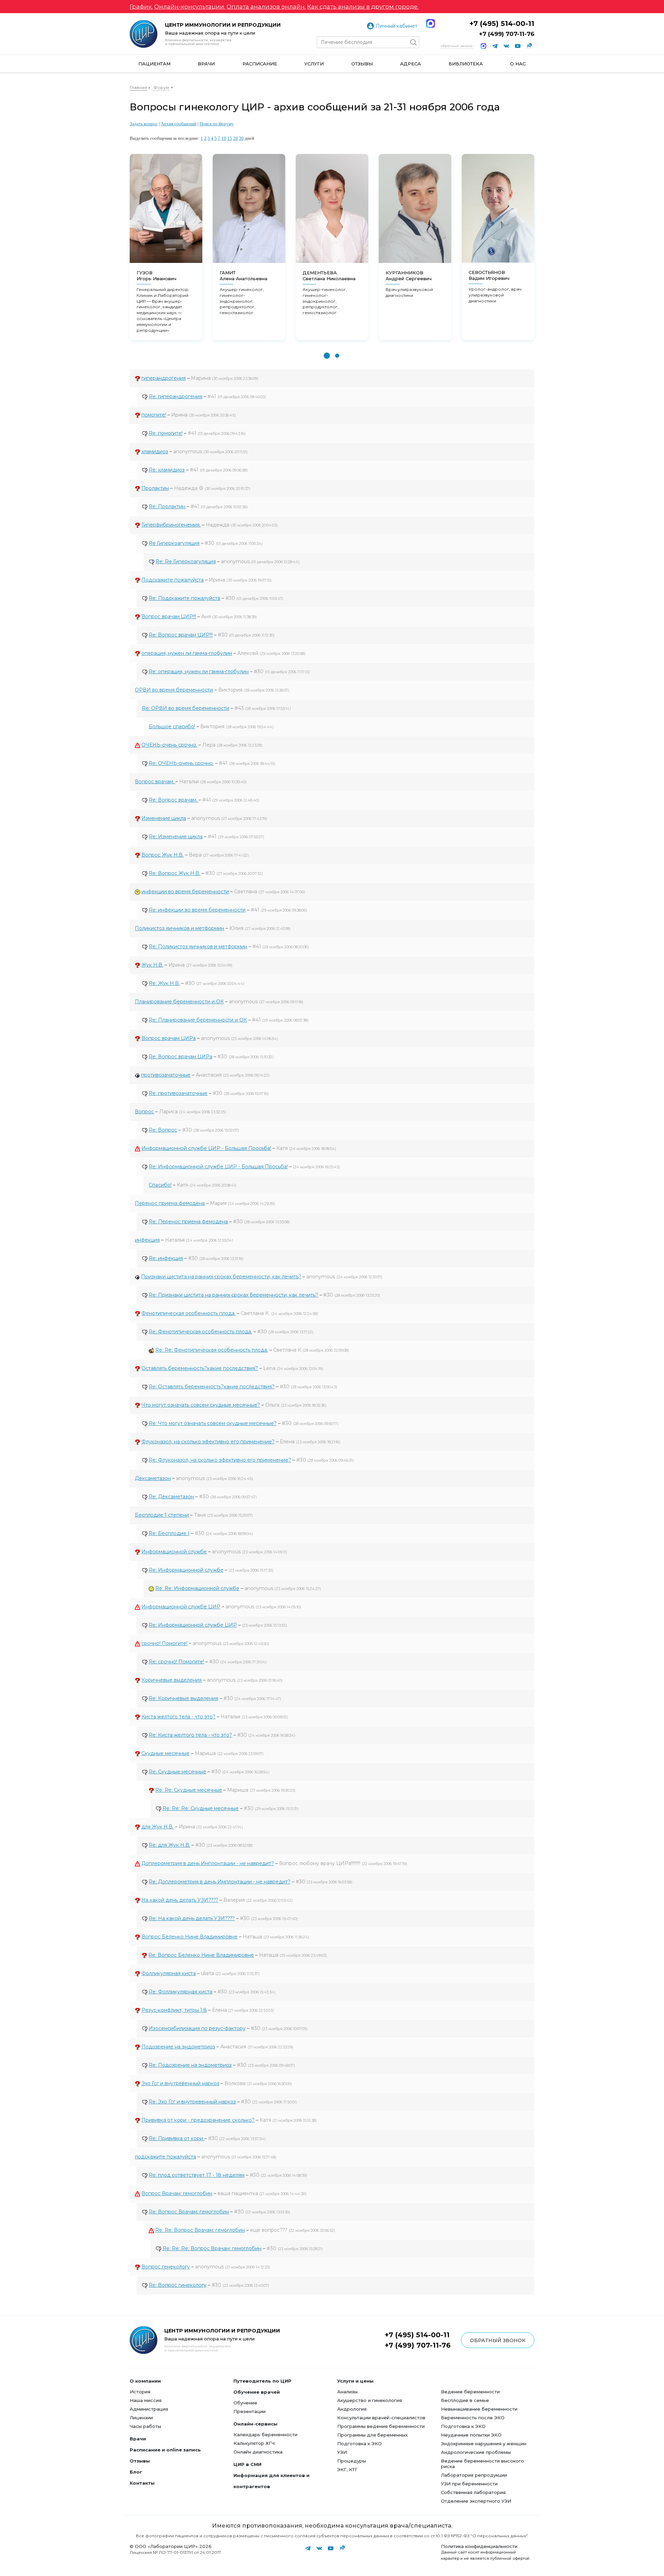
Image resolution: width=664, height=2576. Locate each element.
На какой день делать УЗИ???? (180, 1900)
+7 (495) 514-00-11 (502, 24)
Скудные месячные (165, 1753)
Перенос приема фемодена (170, 1203)
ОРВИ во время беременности (174, 690)
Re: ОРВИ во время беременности (186, 708)
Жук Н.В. (152, 965)
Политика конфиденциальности (479, 2546)
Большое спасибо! (172, 727)
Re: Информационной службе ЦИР (193, 1625)
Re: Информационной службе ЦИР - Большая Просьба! (218, 1167)
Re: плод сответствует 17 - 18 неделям (197, 2175)
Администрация (149, 2409)
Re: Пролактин (167, 506)
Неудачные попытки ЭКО (471, 2435)
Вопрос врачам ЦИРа (169, 1038)
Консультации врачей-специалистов (381, 2418)
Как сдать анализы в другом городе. (363, 7)
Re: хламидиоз (167, 470)
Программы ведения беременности (381, 2426)
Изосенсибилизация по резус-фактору (197, 2028)
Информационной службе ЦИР (181, 1607)
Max (431, 24)
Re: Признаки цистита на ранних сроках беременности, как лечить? (233, 1295)
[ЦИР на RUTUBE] (529, 46)
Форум (161, 87)
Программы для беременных (372, 2435)
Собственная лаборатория (473, 2492)
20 (236, 138)
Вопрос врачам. (155, 782)
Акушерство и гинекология (370, 2400)
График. (141, 7)
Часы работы (145, 2426)
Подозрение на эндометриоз (178, 2047)
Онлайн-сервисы (255, 2424)
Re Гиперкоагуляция (174, 543)
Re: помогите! (166, 433)
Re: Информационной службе (186, 1570)
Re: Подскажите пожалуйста (185, 598)
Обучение (245, 2403)
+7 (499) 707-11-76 (507, 34)
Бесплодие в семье (465, 2400)
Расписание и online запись (165, 2450)
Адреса (411, 64)
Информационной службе (174, 1552)
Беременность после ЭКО (473, 2418)
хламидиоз (155, 451)
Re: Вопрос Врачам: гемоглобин (189, 2212)
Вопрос (144, 1112)
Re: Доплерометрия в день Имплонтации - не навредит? (220, 1882)
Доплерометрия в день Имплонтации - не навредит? (208, 1863)
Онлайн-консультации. (190, 7)
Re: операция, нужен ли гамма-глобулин (199, 672)
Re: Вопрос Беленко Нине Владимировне (201, 1955)
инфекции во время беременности (185, 892)
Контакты (142, 2483)
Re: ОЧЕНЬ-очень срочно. (181, 763)
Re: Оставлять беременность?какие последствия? (212, 1387)
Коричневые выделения (172, 1680)
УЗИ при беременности (469, 2484)
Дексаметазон (153, 1478)
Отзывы (362, 64)
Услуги (314, 64)
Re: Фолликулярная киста (181, 1992)
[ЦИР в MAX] (483, 46)
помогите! (154, 415)
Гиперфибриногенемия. (171, 525)
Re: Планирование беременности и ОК (198, 1020)
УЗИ (342, 2452)
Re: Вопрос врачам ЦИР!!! (181, 635)
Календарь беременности (265, 2435)
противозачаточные (166, 1075)
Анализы (347, 2392)
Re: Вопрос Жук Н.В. (174, 873)
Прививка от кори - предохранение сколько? (198, 2120)
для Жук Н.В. (158, 1827)
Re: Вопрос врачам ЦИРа (181, 1057)
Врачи (206, 64)
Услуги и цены (355, 2381)
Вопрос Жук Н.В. (163, 855)
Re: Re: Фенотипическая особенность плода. (212, 1350)
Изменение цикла (164, 818)
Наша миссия (146, 2400)
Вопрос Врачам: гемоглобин (177, 2193)
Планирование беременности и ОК (179, 1002)
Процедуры (352, 2461)
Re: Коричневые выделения (183, 1698)
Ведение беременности (470, 2392)
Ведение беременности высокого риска (482, 2464)
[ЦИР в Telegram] (495, 46)
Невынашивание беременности (479, 2409)
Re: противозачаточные (178, 1093)
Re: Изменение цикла (176, 837)
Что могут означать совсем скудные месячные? (201, 1405)
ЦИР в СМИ (247, 2464)
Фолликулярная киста (169, 1973)
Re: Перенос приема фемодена (188, 1222)
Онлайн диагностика (258, 2452)
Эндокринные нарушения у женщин (484, 2443)
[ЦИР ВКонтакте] (506, 46)
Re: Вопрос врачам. (174, 800)
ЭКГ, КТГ (347, 2469)
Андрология (352, 2409)
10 (224, 138)
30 (241, 138)
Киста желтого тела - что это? (178, 1717)
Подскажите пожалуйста (173, 580)
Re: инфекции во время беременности (197, 910)
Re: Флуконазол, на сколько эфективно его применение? (220, 1460)
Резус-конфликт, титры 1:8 (174, 2010)
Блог (136, 2472)
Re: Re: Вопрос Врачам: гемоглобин (200, 2230)
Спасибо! (160, 1185)
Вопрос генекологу (166, 2267)
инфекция (147, 1240)
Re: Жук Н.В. (164, 983)
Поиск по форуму (217, 124)
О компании (145, 2381)
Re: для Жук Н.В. (169, 1845)
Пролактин (155, 488)
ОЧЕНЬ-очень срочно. (169, 745)
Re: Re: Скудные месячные (189, 1790)
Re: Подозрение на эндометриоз (190, 2065)
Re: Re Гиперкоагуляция (186, 561)
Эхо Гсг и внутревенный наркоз (180, 2083)
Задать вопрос (144, 124)
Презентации (250, 2411)
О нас (518, 64)
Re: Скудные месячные (177, 1772)
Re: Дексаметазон (171, 1497)
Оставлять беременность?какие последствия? (200, 1368)
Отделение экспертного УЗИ (476, 2501)
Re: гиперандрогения (176, 396)
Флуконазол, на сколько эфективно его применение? (208, 1442)
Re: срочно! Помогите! (176, 1662)
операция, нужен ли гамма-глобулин (187, 653)
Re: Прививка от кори (177, 2138)
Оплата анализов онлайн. (266, 7)
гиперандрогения (164, 378)
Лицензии (141, 2418)
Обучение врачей (257, 2392)
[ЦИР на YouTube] (518, 46)
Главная (138, 87)
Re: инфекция (166, 1258)
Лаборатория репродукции (474, 2475)
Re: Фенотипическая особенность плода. (200, 1332)
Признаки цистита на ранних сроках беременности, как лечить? (221, 1277)
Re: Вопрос (163, 1130)
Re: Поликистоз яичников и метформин (198, 947)
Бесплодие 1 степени (162, 1515)
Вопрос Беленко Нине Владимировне (190, 1937)
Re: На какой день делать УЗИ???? (192, 1918)
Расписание (260, 64)
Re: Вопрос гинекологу (178, 2285)
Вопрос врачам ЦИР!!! (169, 616)
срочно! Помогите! (164, 1643)
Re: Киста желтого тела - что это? (190, 1735)
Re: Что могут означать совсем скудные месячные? (213, 1423)
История (140, 2392)
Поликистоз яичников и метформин (179, 928)
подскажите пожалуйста (165, 2157)
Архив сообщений (179, 124)
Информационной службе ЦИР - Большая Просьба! (206, 1148)
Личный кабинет (396, 26)
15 (230, 138)
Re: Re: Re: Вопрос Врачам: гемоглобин (212, 2248)
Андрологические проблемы (476, 2452)
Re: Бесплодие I (169, 1533)
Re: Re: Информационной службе (197, 1588)
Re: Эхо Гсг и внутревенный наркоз (192, 2102)
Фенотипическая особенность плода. (188, 1313)
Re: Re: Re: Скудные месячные (201, 1808)
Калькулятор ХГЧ (254, 2443)
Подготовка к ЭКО (359, 2443)
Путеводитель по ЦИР (262, 2381)
